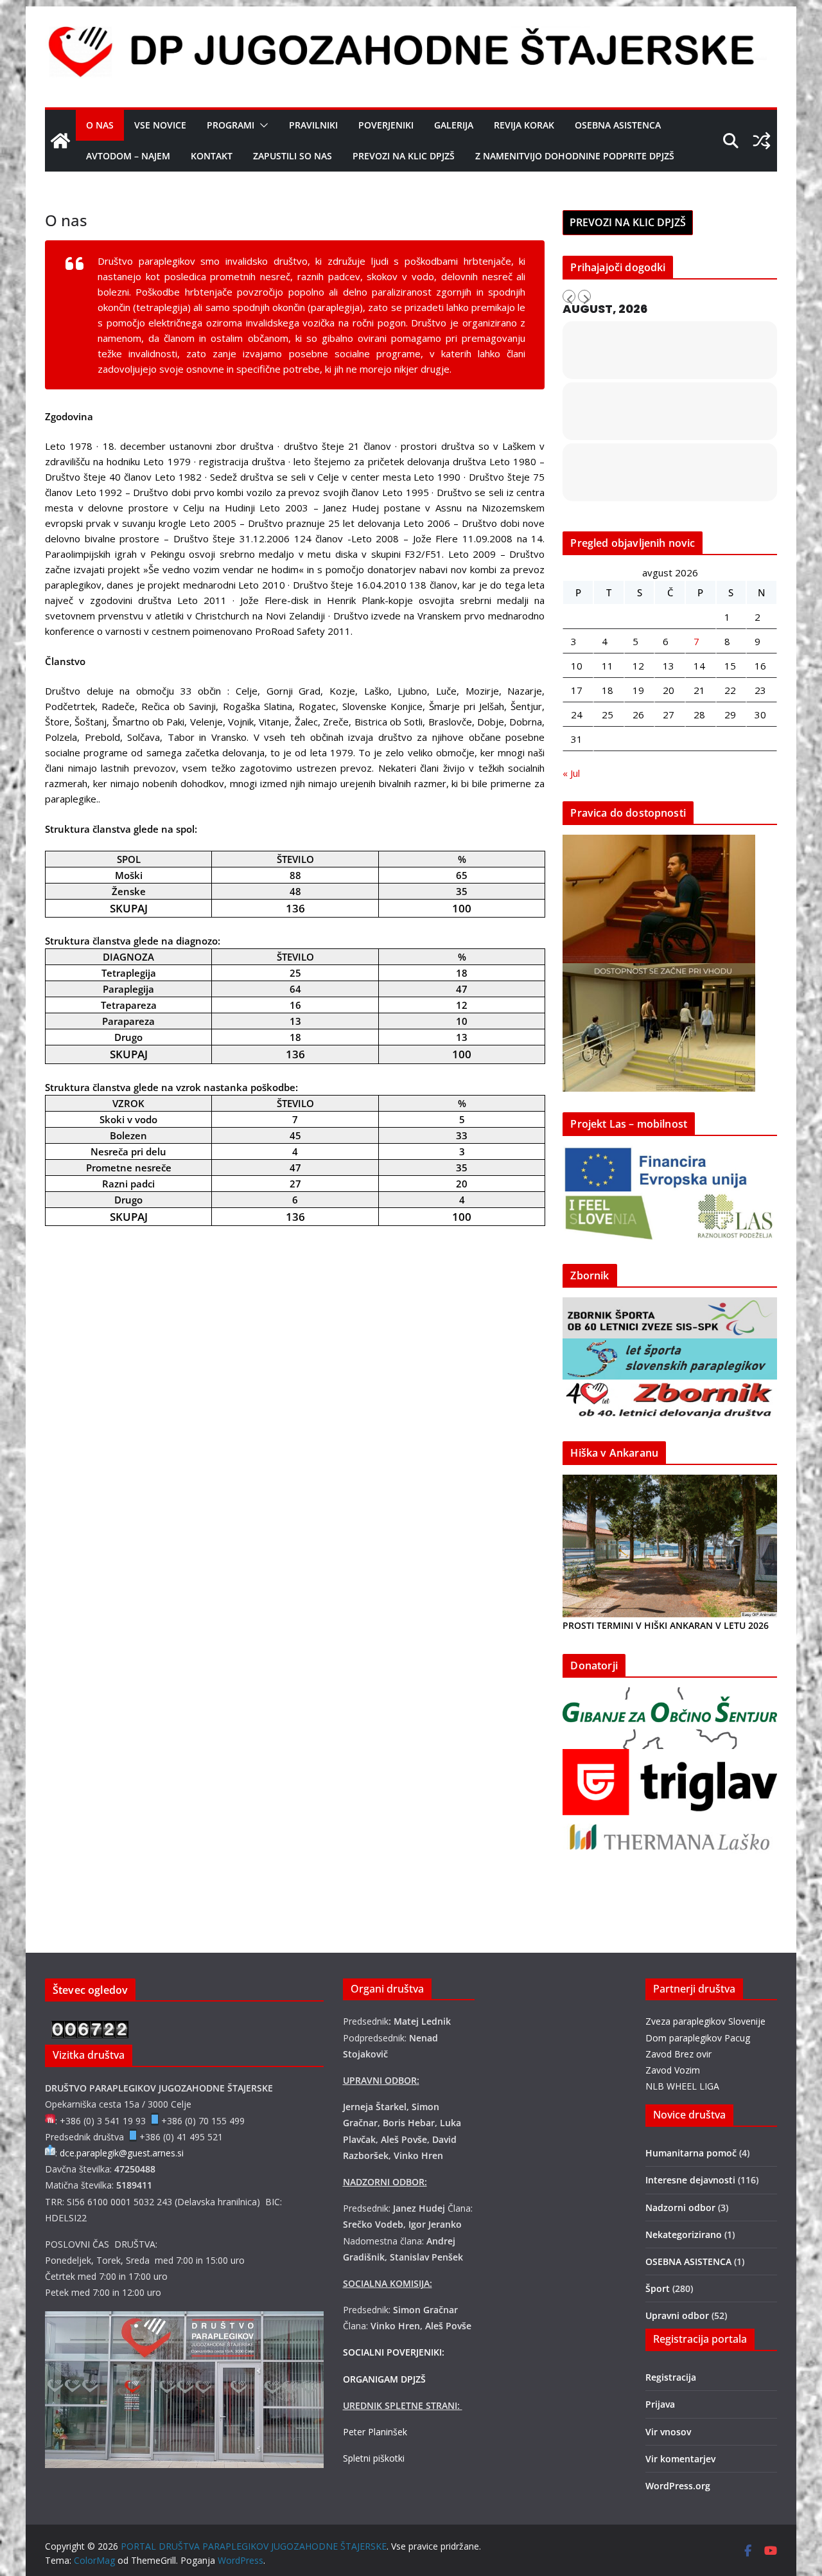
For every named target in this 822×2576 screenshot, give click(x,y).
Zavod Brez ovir (678, 2054)
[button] (261, 125)
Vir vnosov (668, 2432)
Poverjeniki (386, 125)
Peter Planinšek (375, 2432)
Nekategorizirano (684, 2234)
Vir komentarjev (680, 2459)
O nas (100, 125)
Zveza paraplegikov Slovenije (705, 2021)
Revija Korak (524, 125)
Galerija (454, 125)
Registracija (671, 2377)
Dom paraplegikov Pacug (698, 2038)
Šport (658, 2288)
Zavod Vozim (673, 2070)
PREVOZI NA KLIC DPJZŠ (404, 156)
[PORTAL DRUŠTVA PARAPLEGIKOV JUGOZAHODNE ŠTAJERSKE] (60, 141)
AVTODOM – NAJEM (128, 156)
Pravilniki (313, 125)
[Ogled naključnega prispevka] (762, 141)
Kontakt (212, 156)
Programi (231, 125)
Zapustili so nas (293, 156)
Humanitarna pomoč (691, 2153)
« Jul (571, 773)
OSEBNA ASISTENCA (618, 125)
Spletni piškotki (374, 2458)
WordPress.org (678, 2486)
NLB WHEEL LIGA (682, 2086)
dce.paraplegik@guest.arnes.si (122, 2153)
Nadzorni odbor (680, 2207)
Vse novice (160, 125)
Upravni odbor (677, 2315)
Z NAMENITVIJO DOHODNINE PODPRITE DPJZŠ (575, 156)
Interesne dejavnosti (690, 2180)
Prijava (660, 2404)
